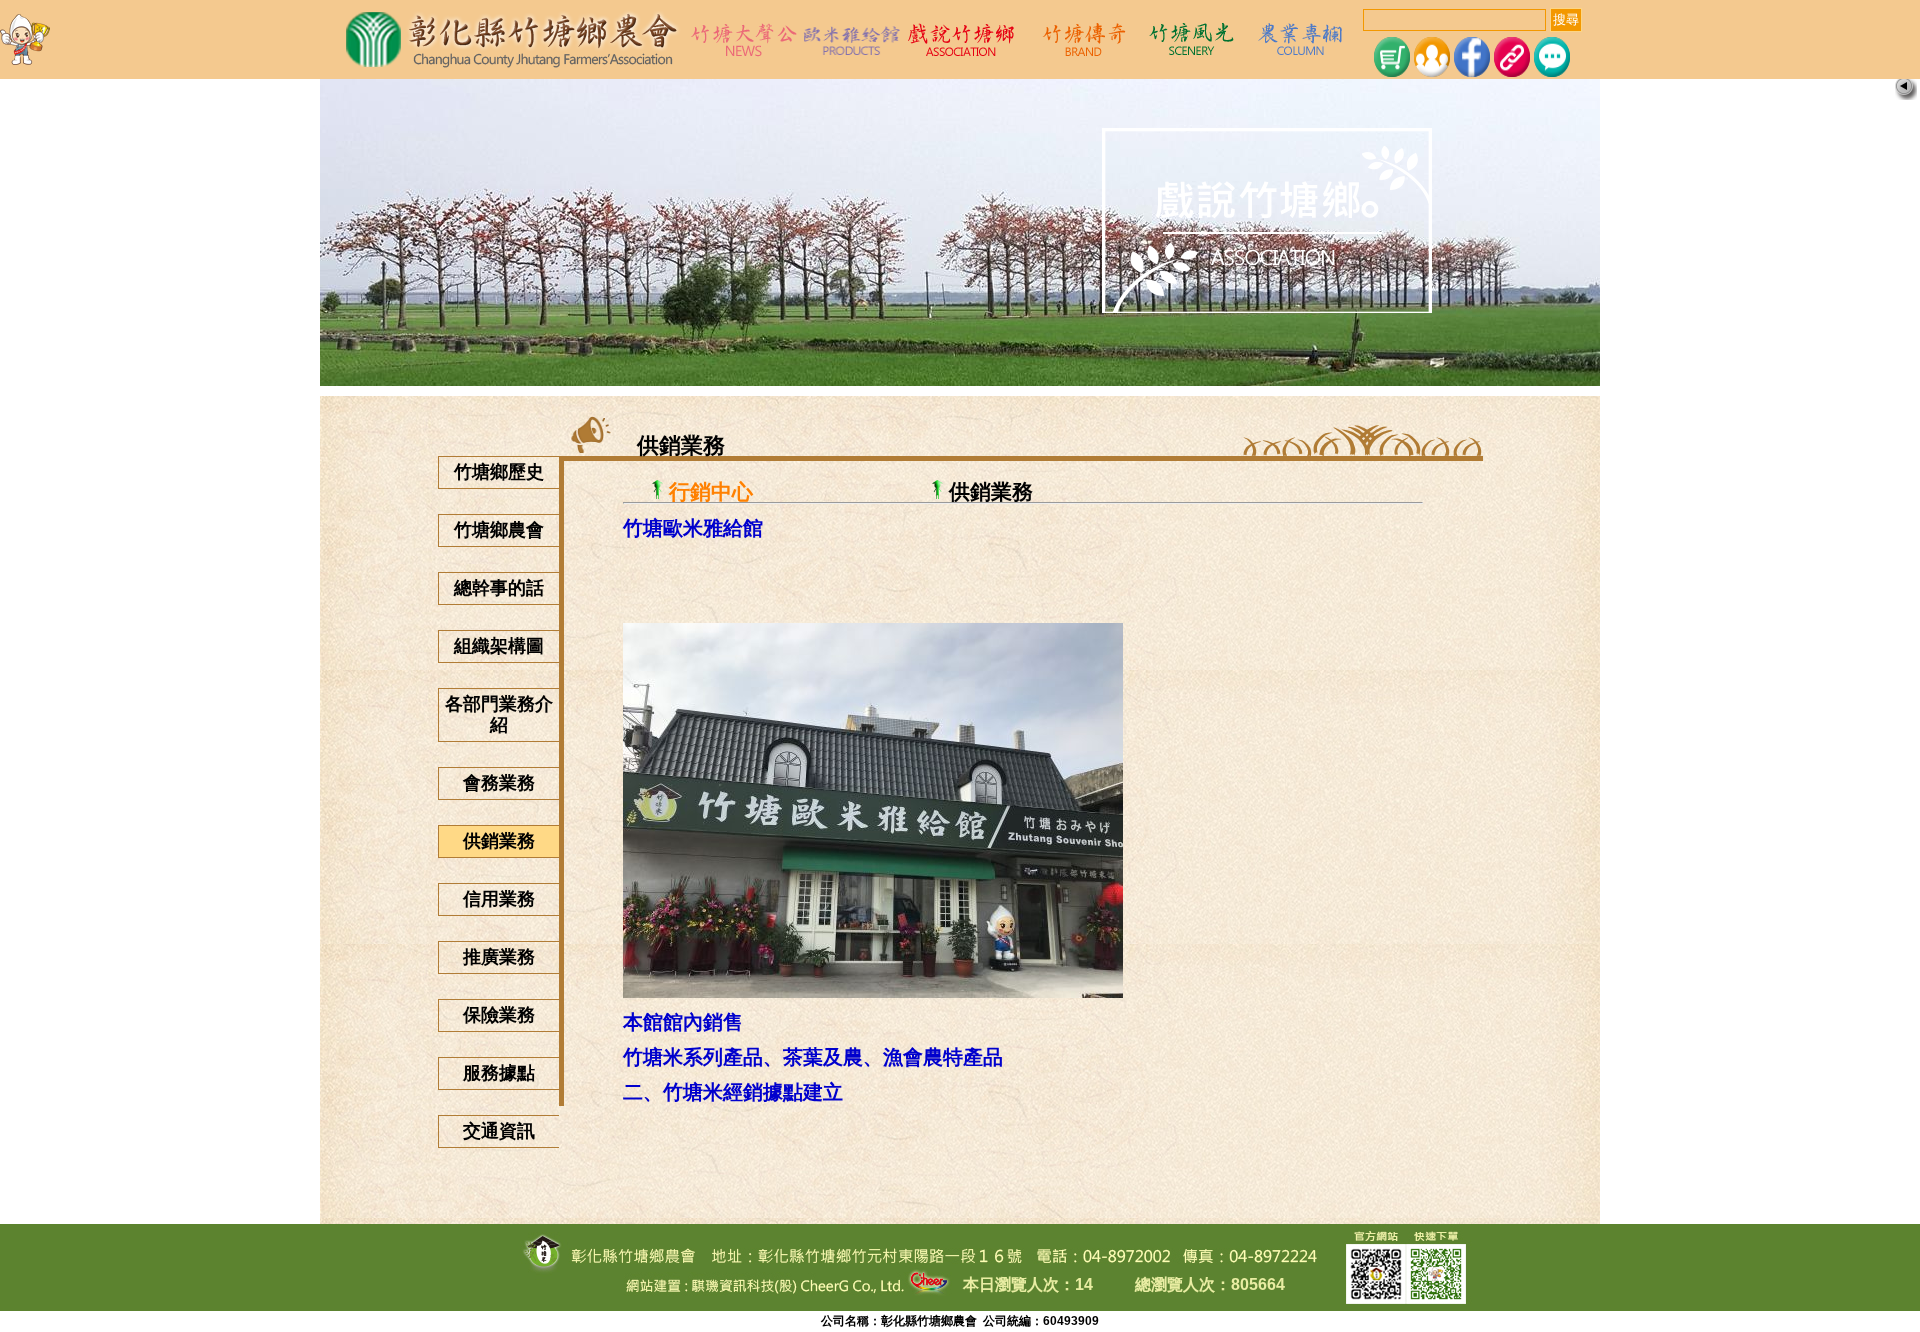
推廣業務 (499, 957)
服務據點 (499, 1073)
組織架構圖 (499, 646)
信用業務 (499, 899)
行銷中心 (711, 491)
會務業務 (499, 783)
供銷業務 (499, 841)
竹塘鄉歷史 (499, 472)
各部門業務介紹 (499, 714)
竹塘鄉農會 (499, 530)
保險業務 (499, 1015)
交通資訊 (499, 1131)
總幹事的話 (499, 588)
